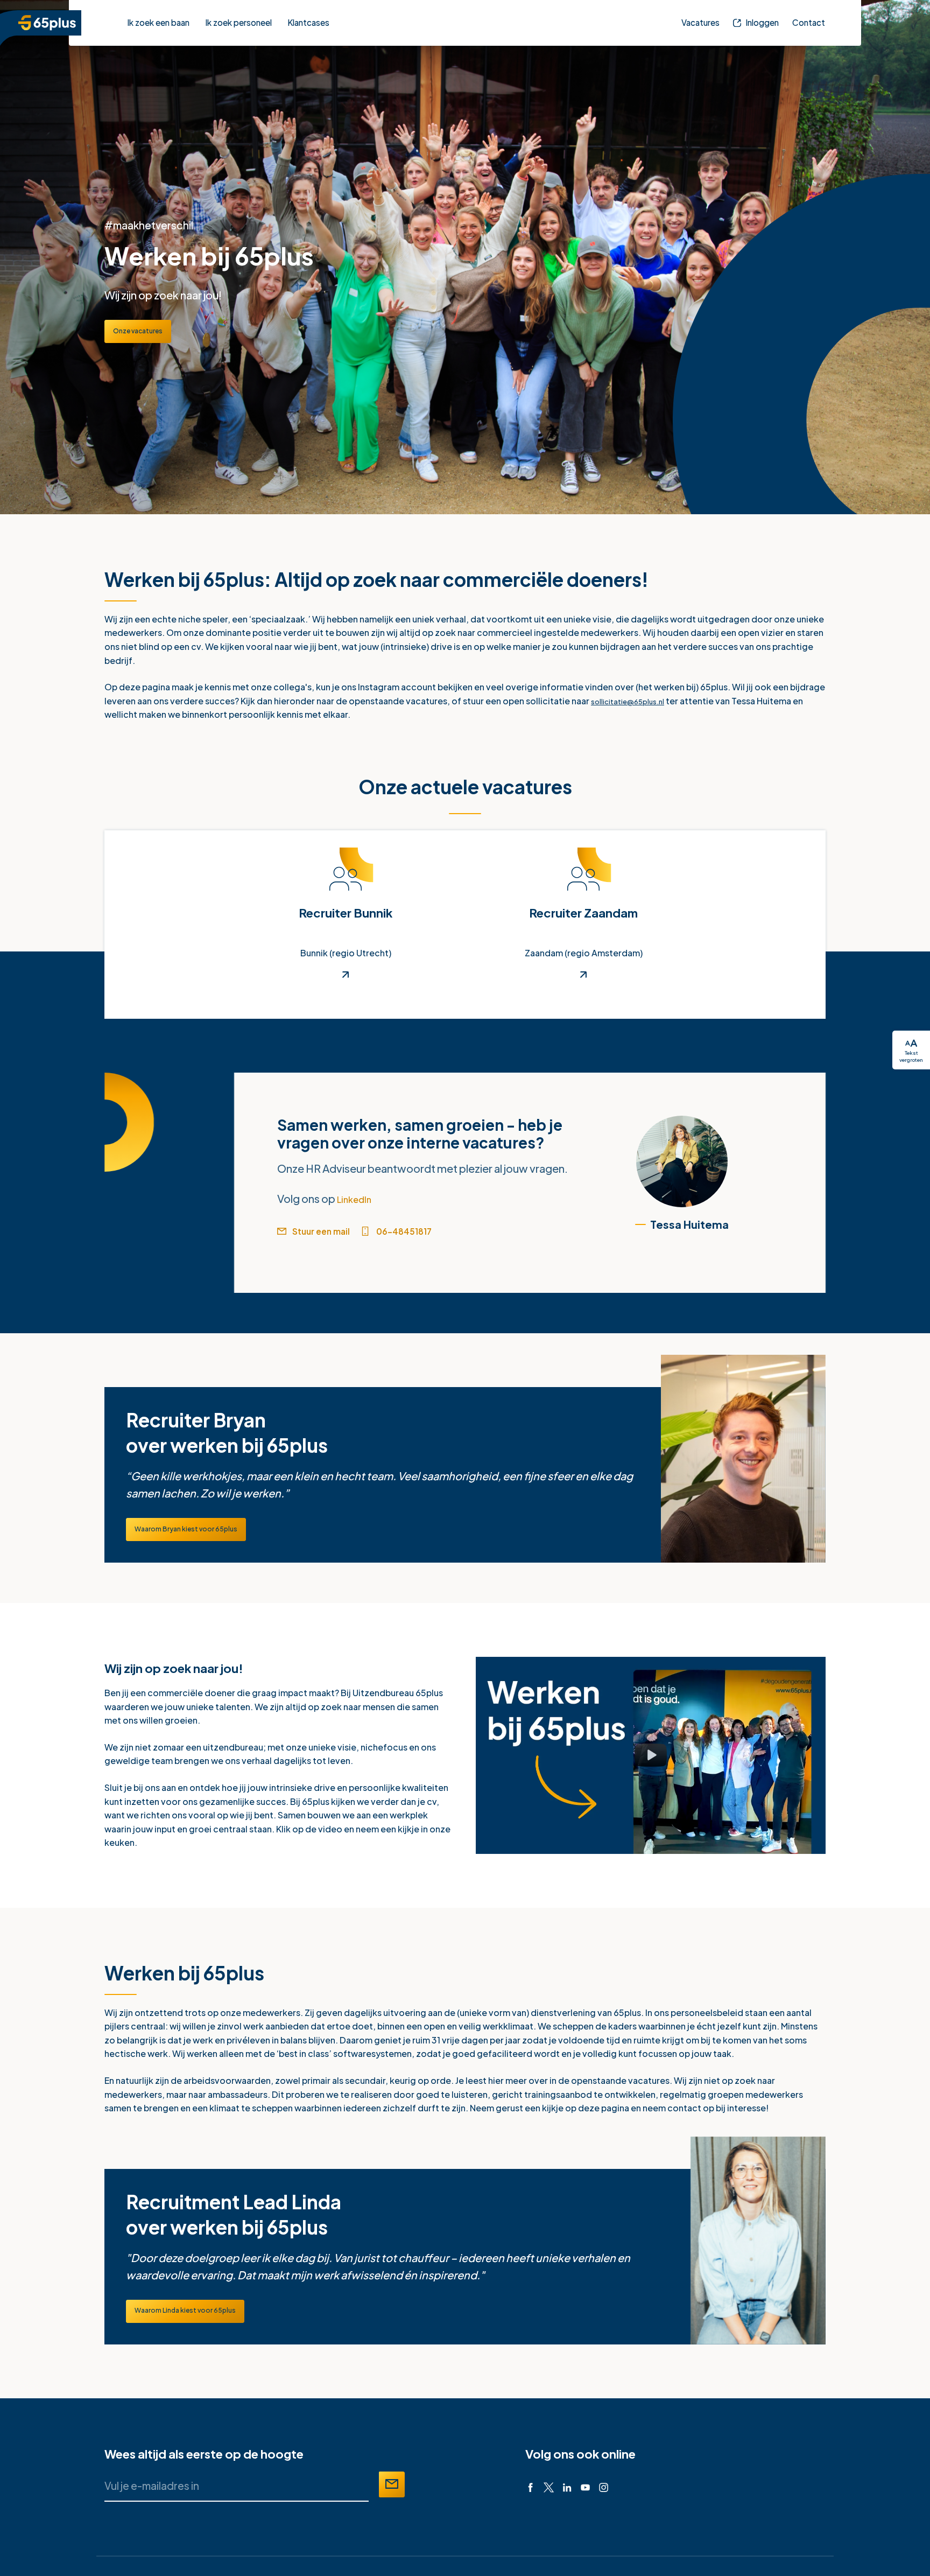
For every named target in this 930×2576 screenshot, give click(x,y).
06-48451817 (428, 1233)
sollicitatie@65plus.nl (636, 701)
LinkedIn (359, 1198)
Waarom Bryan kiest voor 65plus (198, 1535)
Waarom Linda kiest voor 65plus (196, 2323)
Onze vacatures (145, 331)
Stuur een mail (331, 1233)
